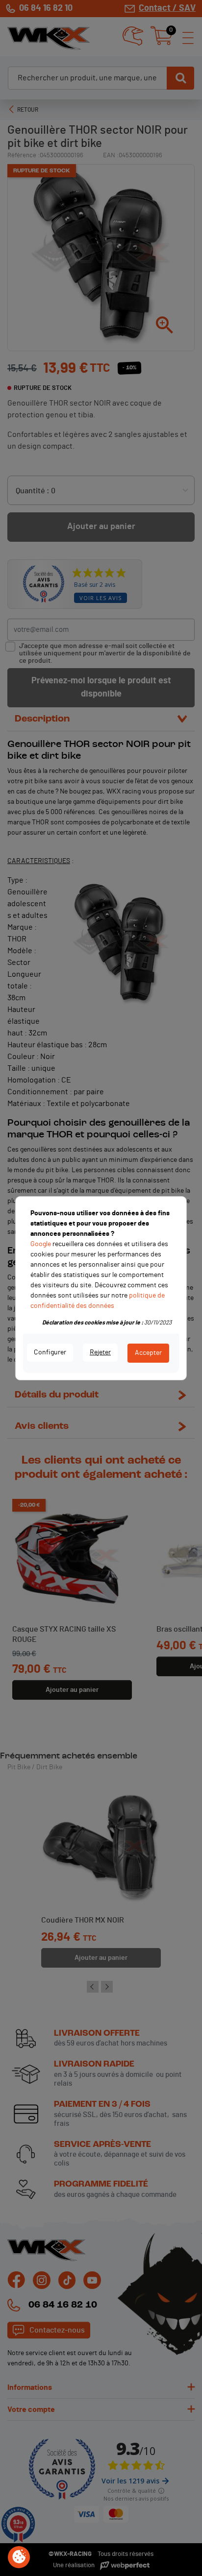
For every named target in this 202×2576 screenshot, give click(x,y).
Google (41, 1244)
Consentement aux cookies (19, 2557)
